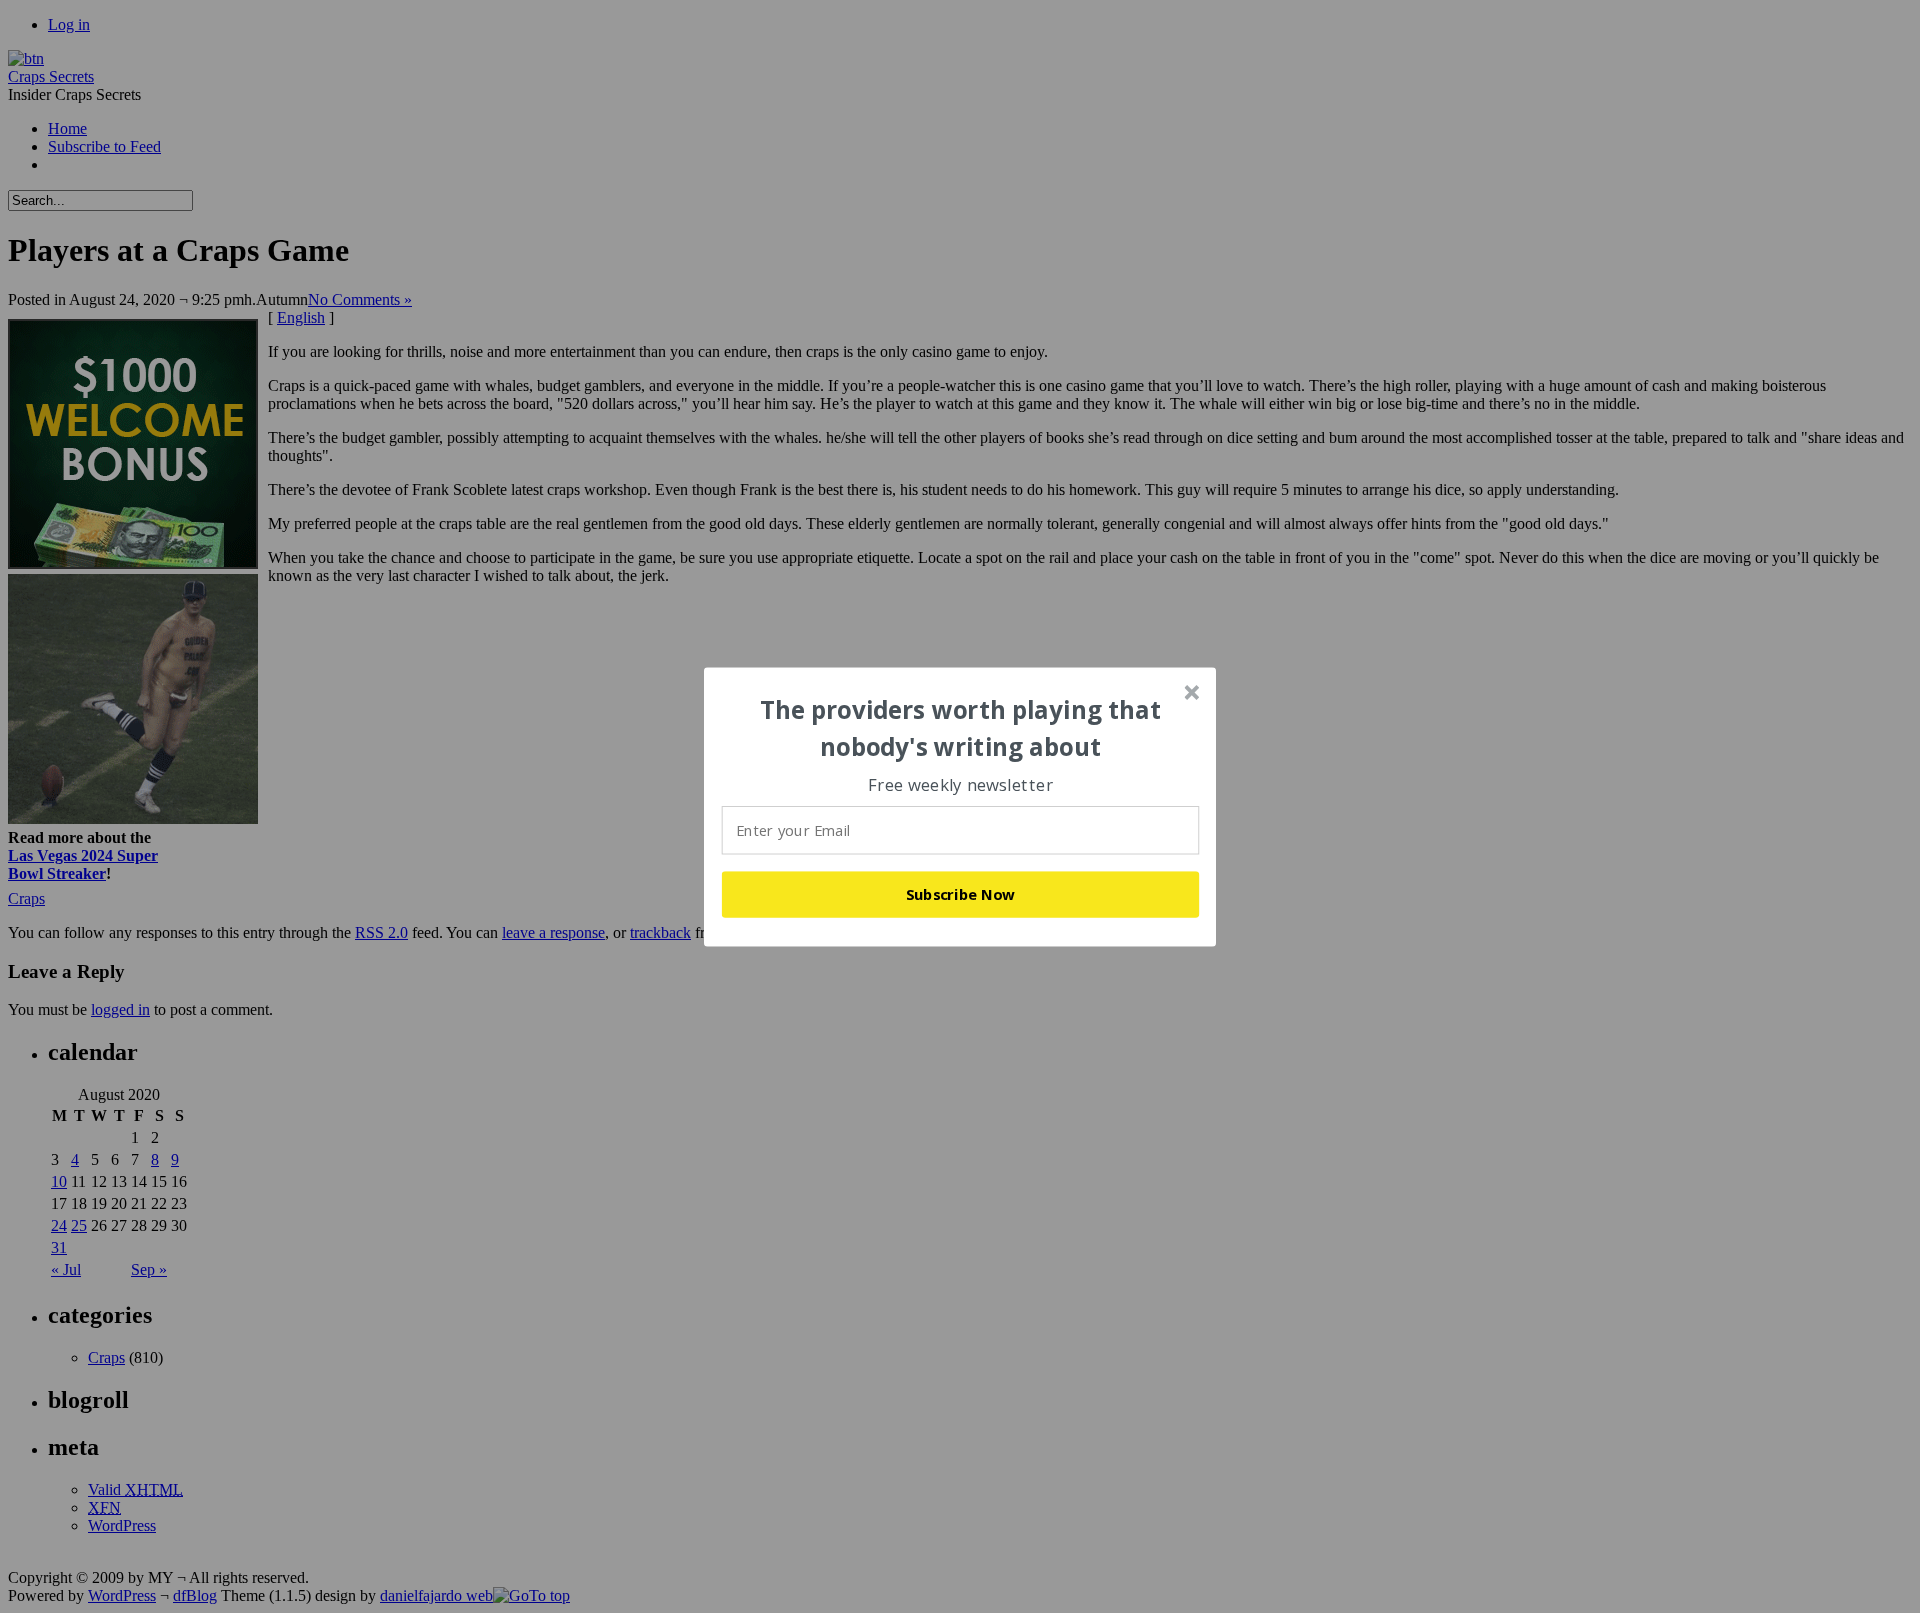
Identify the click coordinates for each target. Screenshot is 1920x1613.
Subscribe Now (961, 894)
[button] (961, 728)
